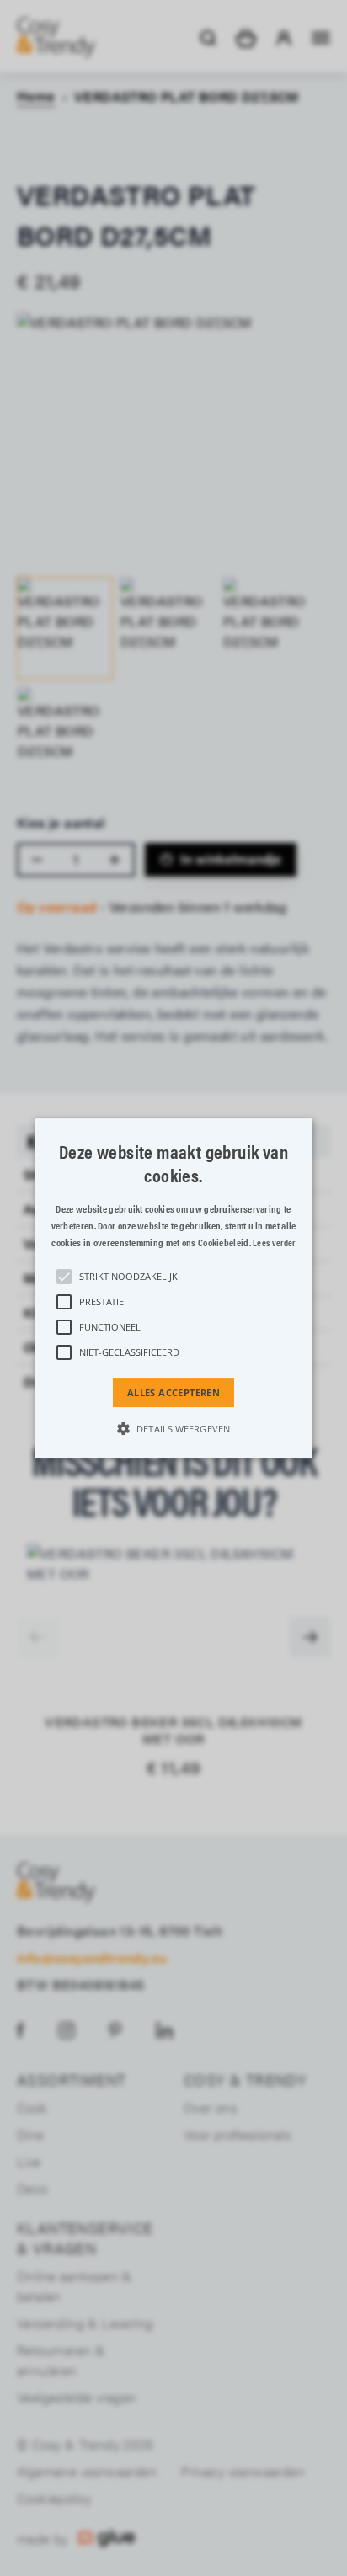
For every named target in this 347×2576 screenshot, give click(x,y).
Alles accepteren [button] (173, 1392)
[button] (173, 1288)
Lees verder (274, 1243)
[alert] (173, 1288)
